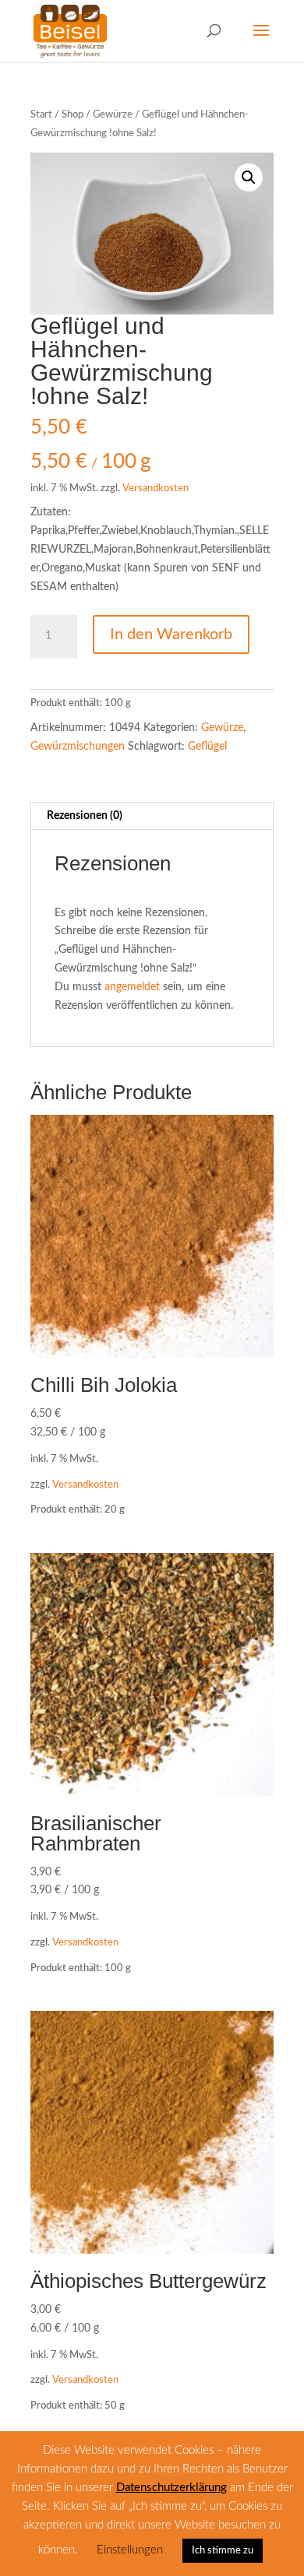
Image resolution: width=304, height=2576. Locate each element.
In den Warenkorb (171, 634)
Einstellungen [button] (130, 2550)
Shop (72, 115)
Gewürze (113, 115)
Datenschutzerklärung (171, 2488)
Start (41, 115)
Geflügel (207, 747)
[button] (249, 177)
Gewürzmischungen (78, 747)
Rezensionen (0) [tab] (85, 816)
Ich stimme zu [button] (223, 2551)
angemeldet (132, 987)
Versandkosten (156, 488)
